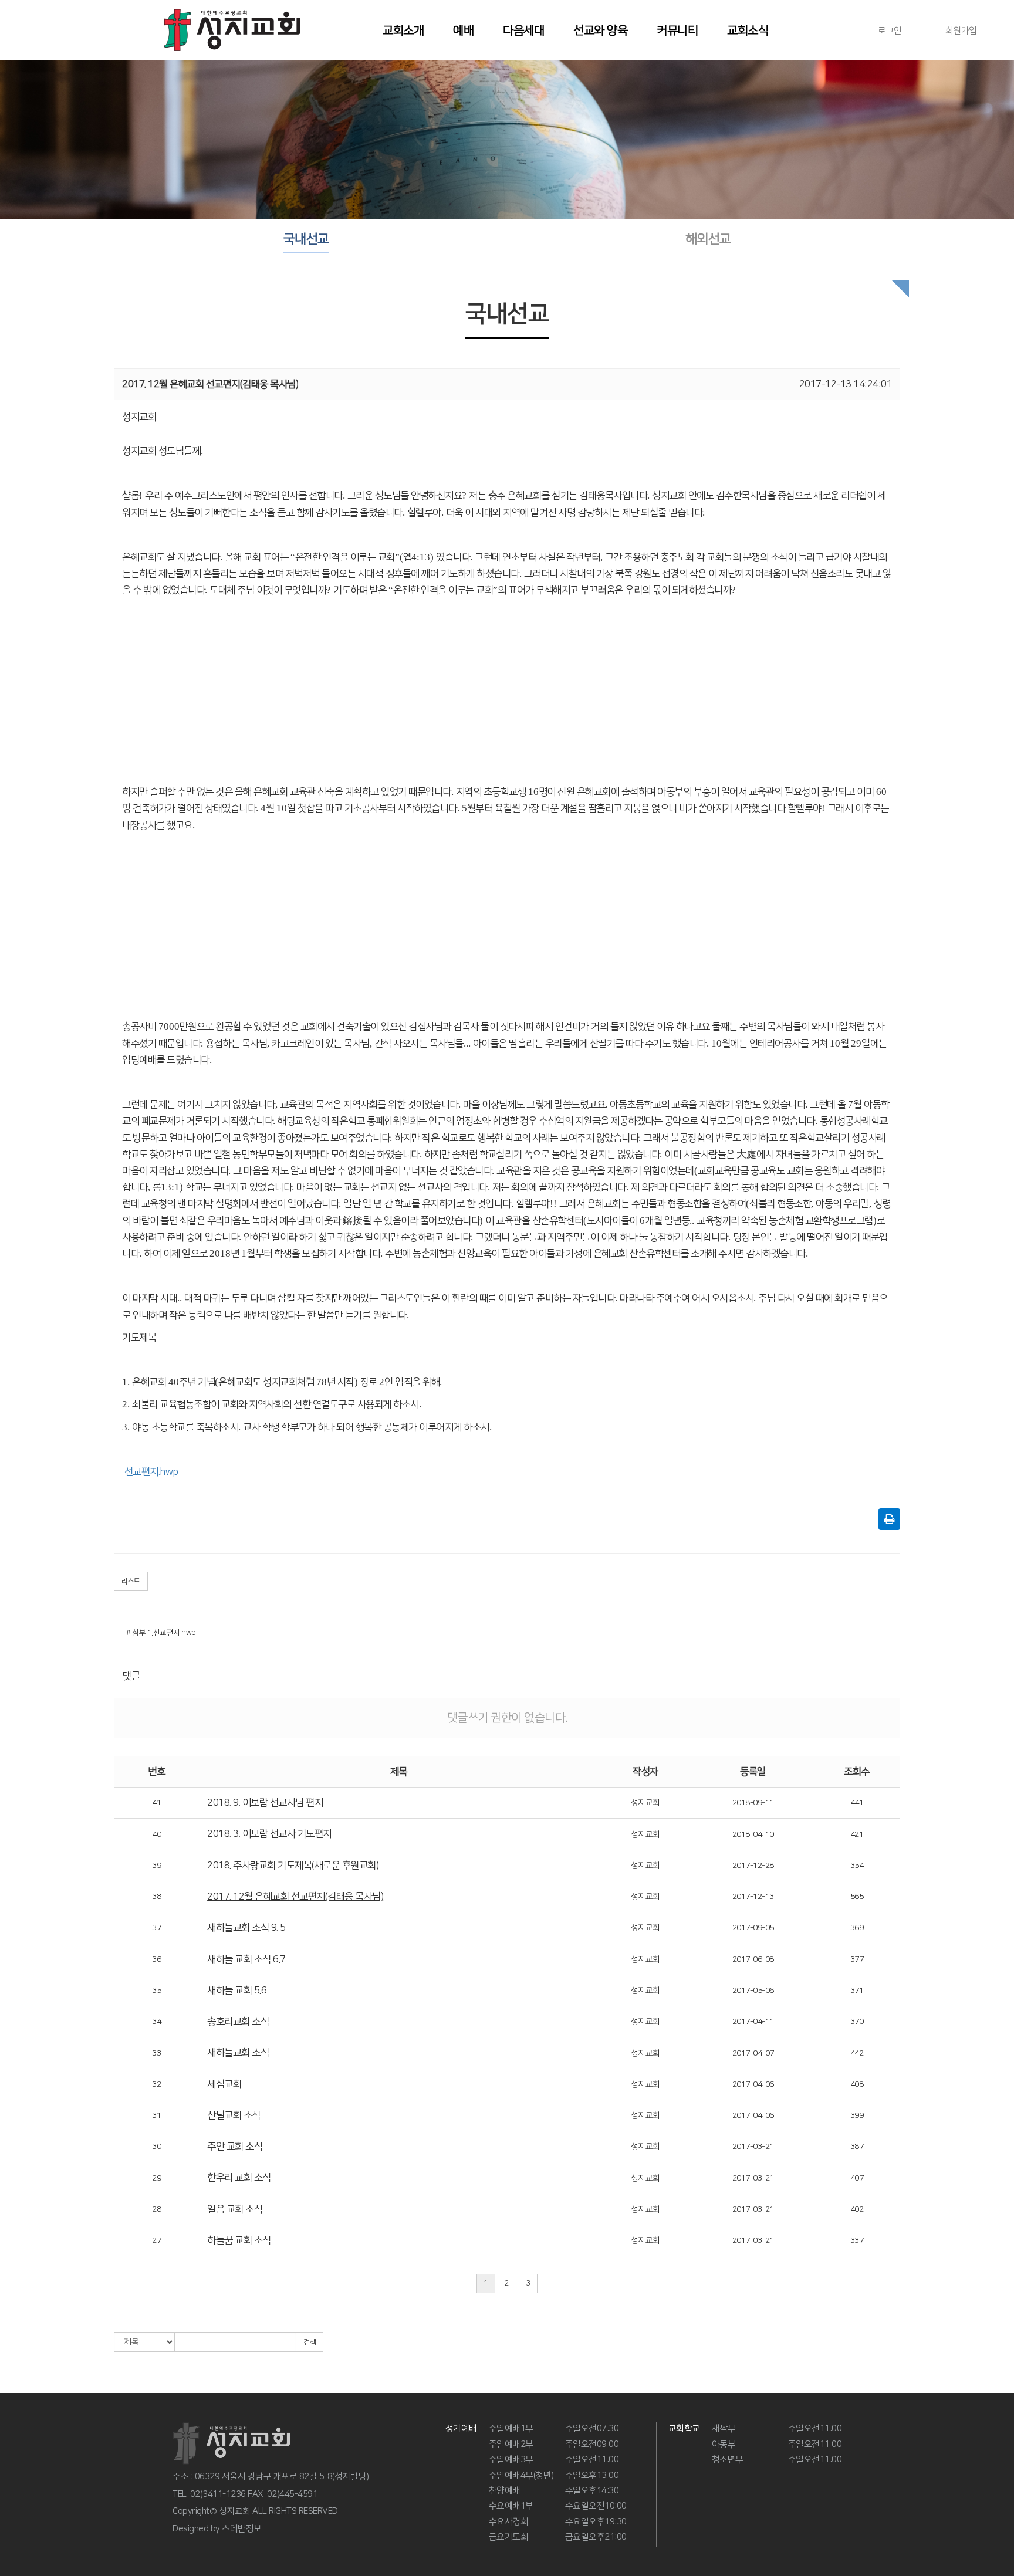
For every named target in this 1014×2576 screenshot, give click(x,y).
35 (156, 1991)
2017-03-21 (753, 2147)
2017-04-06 (753, 2084)
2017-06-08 (753, 1959)
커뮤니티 (677, 31)
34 (156, 2022)
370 (857, 2022)
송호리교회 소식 (238, 2022)
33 (156, 2053)
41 (156, 1803)
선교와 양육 (600, 31)
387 (857, 2147)
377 (857, 1959)
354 (857, 1866)
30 (156, 2147)
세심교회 (224, 2084)
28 (156, 2209)
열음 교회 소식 (235, 2209)
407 (857, 2178)
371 (857, 1991)
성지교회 (645, 1803)
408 (857, 2084)
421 (857, 1834)
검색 (310, 2342)
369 (857, 1928)
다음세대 (523, 31)
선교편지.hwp (151, 1472)
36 (156, 1959)
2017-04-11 (753, 2022)
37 (156, 1928)
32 (156, 2084)
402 (857, 2209)
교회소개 (403, 31)
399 (857, 2115)
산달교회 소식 (234, 2115)
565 (857, 1897)
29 (156, 2178)
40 (156, 1834)
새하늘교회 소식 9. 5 (246, 1928)
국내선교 (306, 239)
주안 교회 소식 (235, 2147)
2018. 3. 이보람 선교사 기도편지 (269, 1834)
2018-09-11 (753, 1803)
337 (857, 2240)
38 (156, 1897)
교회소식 (748, 31)
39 (156, 1866)
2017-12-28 (753, 1866)
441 (857, 1803)
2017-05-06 (753, 1991)
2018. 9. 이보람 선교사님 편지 (265, 1803)
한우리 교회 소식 (239, 2178)
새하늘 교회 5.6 (237, 1991)
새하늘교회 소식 (238, 2053)
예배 (463, 31)
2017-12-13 (753, 1897)
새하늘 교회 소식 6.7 (246, 1959)
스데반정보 (242, 2529)
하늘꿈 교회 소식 (239, 2240)
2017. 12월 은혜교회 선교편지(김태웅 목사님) (295, 1897)
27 (156, 2240)
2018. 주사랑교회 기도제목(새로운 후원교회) (293, 1866)
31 (156, 2115)
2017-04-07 (753, 2053)
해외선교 (708, 239)
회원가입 (961, 31)
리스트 (131, 1581)
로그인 (890, 31)
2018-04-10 (753, 1834)
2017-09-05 (753, 1928)
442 (857, 2053)
